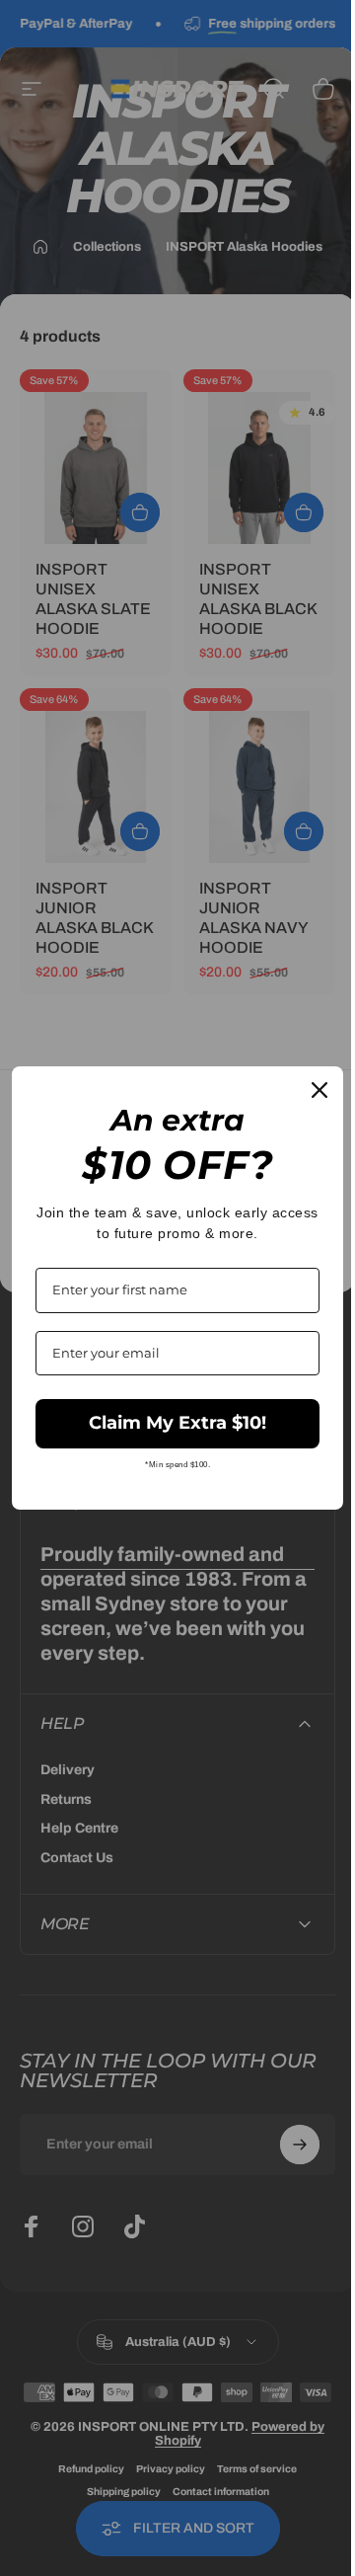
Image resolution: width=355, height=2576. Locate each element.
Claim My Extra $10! (171, 1423)
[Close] (305, 1090)
